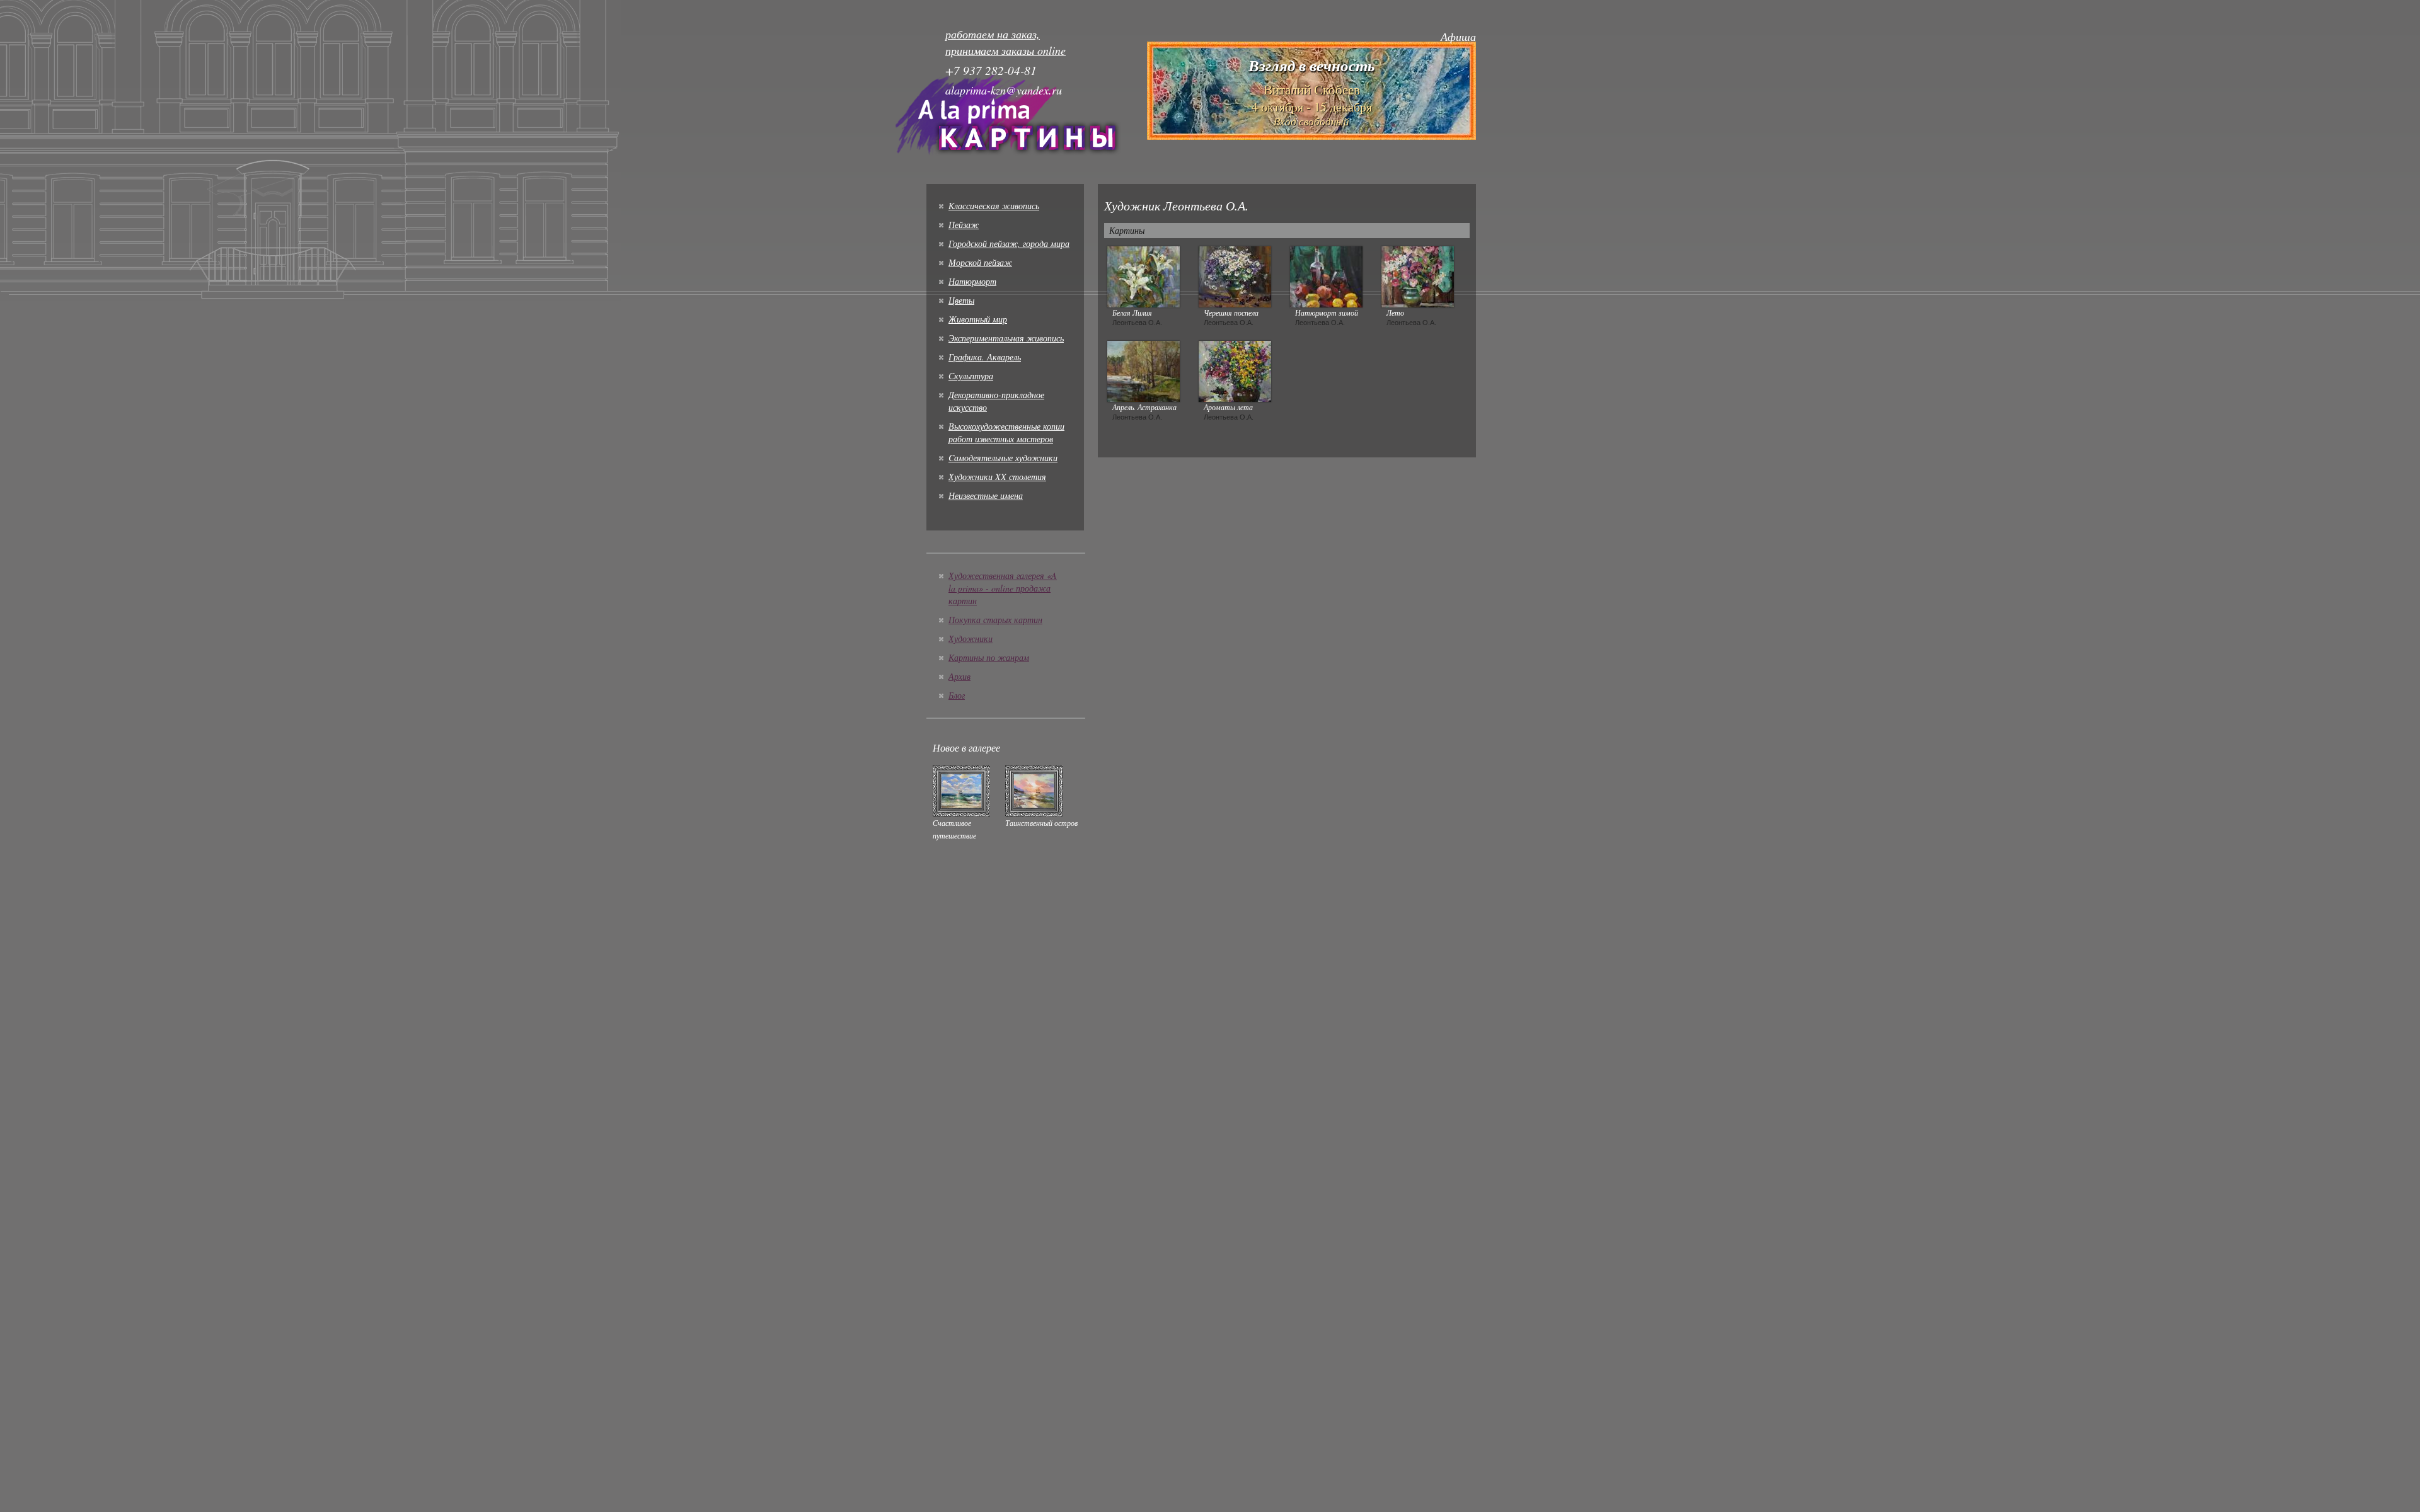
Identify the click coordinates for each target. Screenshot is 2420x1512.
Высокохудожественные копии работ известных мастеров (1006, 432)
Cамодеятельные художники (1003, 458)
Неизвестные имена (986, 495)
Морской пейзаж (980, 262)
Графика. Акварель (985, 357)
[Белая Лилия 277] (1144, 275)
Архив (959, 676)
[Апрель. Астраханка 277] (1144, 370)
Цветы (961, 300)
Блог (957, 695)
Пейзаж (964, 225)
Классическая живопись (994, 206)
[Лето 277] (1418, 275)
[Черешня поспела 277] (1235, 275)
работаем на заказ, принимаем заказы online (1005, 42)
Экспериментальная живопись (1006, 338)
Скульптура (971, 376)
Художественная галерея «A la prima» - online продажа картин (1003, 588)
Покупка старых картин (995, 620)
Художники (971, 639)
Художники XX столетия (997, 477)
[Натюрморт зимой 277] (1326, 275)
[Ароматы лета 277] (1235, 370)
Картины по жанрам (989, 657)
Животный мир (978, 319)
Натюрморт (972, 281)
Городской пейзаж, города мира (1009, 243)
